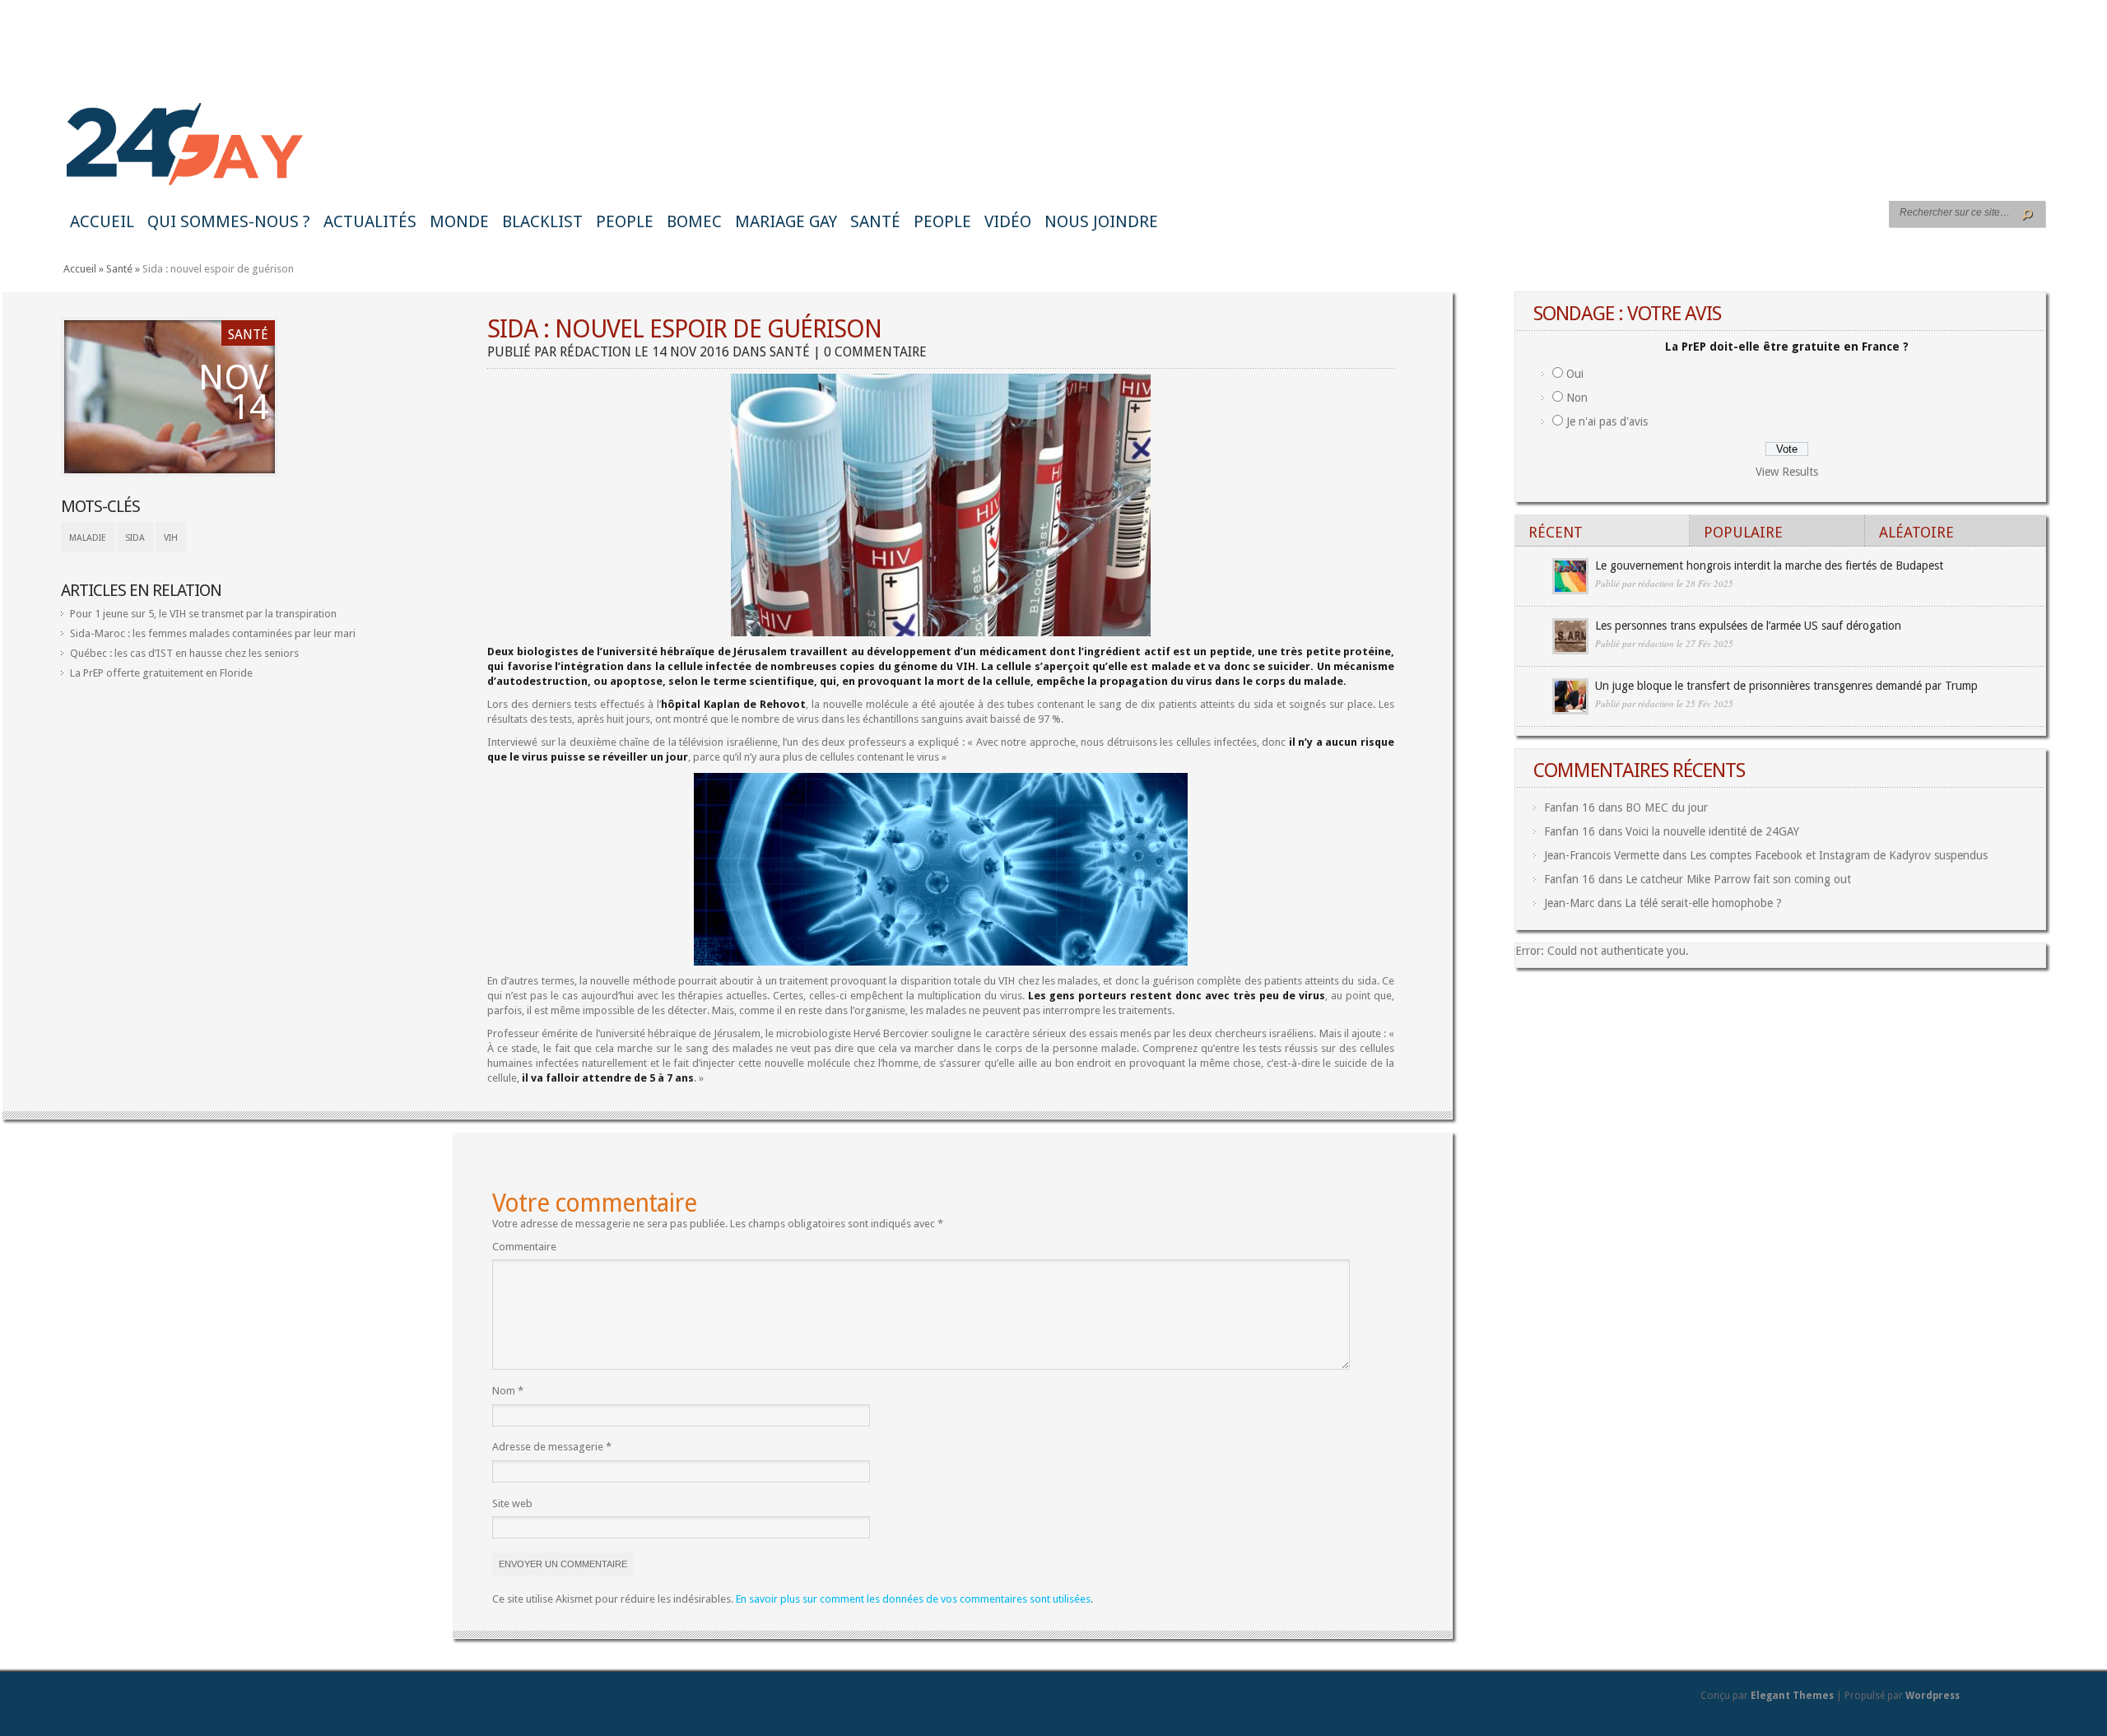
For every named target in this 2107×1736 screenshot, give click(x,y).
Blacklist (542, 221)
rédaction (595, 352)
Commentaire (524, 1247)
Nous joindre (1101, 221)
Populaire (1743, 532)
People (625, 221)
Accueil (102, 221)
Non (1577, 398)
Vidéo (1008, 221)
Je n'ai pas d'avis (1607, 421)
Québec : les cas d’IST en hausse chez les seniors (184, 653)
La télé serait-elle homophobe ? (1703, 903)
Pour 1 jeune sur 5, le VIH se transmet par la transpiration (203, 614)
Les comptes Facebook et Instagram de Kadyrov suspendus (1839, 855)
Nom (508, 1391)
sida (135, 538)
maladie (88, 538)
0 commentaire (875, 352)
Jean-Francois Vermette (1602, 855)
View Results (1787, 472)
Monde (459, 221)
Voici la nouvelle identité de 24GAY (1712, 831)
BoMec (694, 221)
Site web (512, 1503)
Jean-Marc (1569, 903)
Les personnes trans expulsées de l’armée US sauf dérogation (1748, 626)
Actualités (370, 221)
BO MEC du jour (1667, 807)
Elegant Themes (1792, 1696)
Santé (875, 221)
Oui (1575, 374)
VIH (171, 538)
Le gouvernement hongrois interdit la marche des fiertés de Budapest (1769, 565)
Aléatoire (1916, 532)
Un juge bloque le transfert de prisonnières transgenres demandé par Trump (1786, 686)
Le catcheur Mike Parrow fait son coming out (1738, 879)
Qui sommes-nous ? (229, 221)
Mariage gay (786, 221)
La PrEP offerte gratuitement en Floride (161, 673)
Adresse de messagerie (552, 1447)
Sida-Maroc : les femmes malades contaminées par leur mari (213, 633)
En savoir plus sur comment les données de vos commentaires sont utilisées (913, 1599)
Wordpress (1933, 1696)
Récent (1556, 532)
